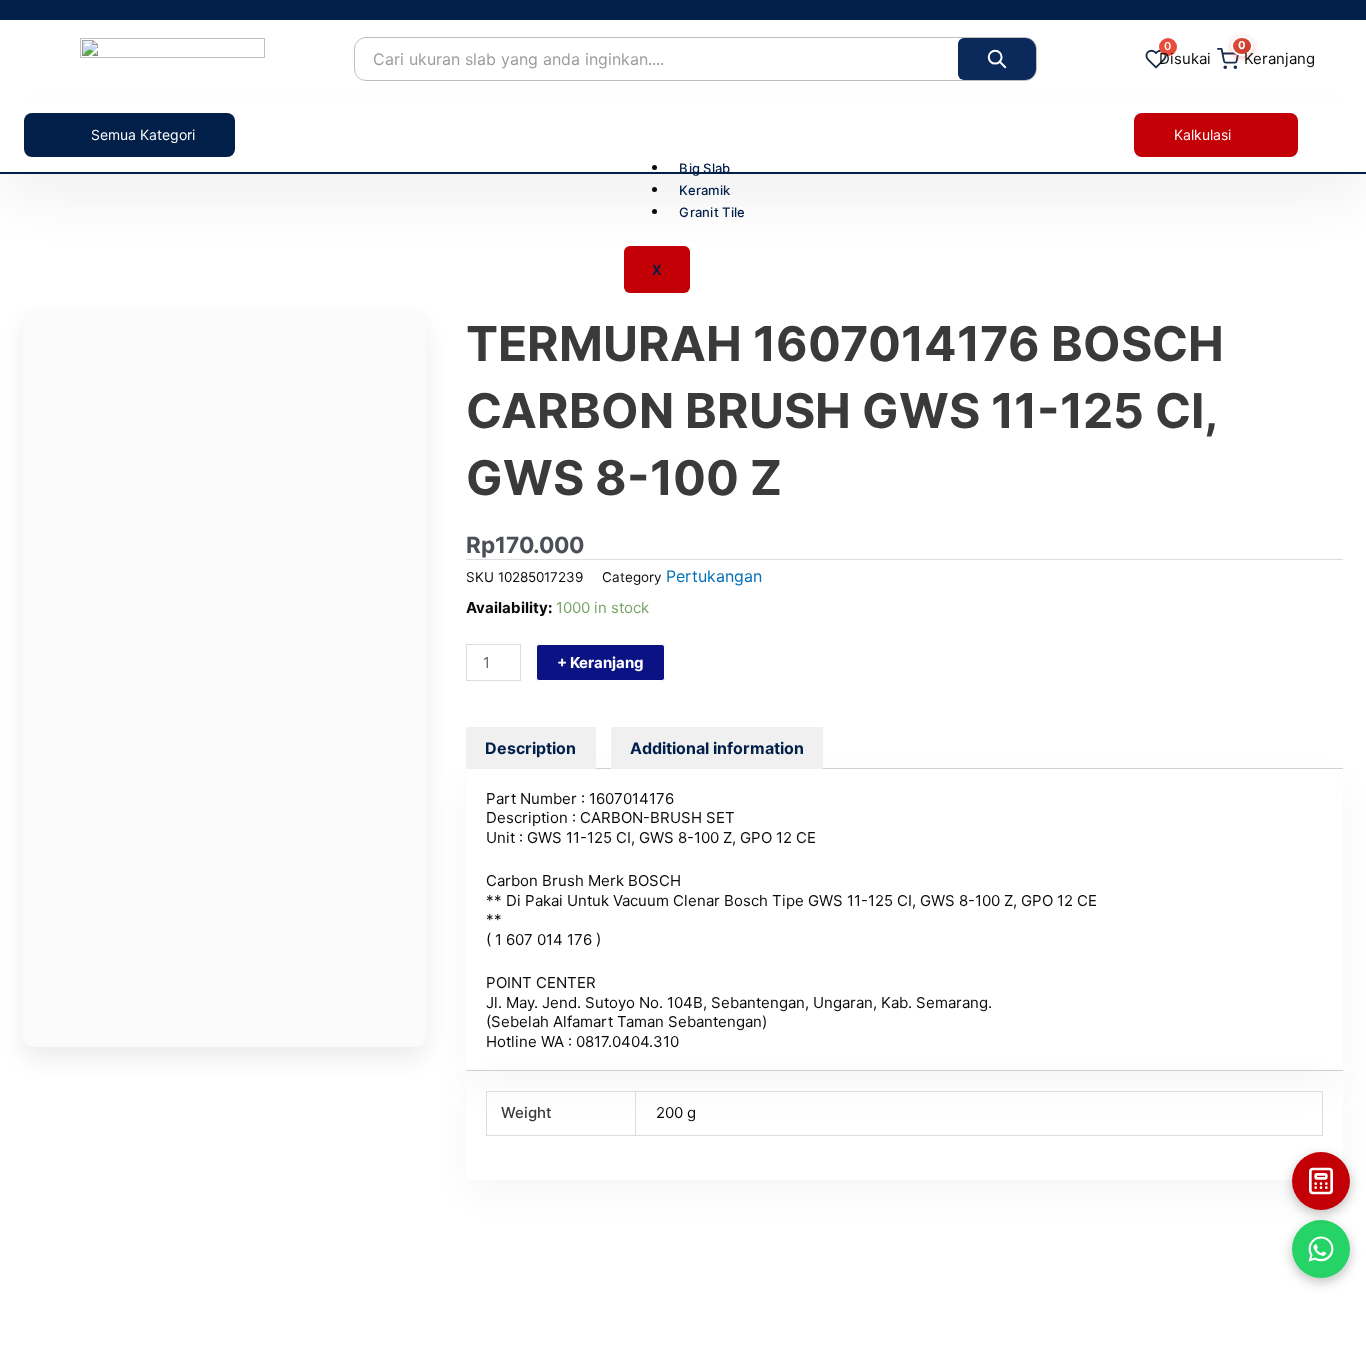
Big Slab (704, 168)
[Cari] (997, 59)
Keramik (704, 190)
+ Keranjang (600, 662)
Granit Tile (712, 212)
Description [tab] (530, 748)
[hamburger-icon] (722, 133)
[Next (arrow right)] (1331, 688)
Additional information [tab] (717, 748)
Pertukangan (714, 576)
